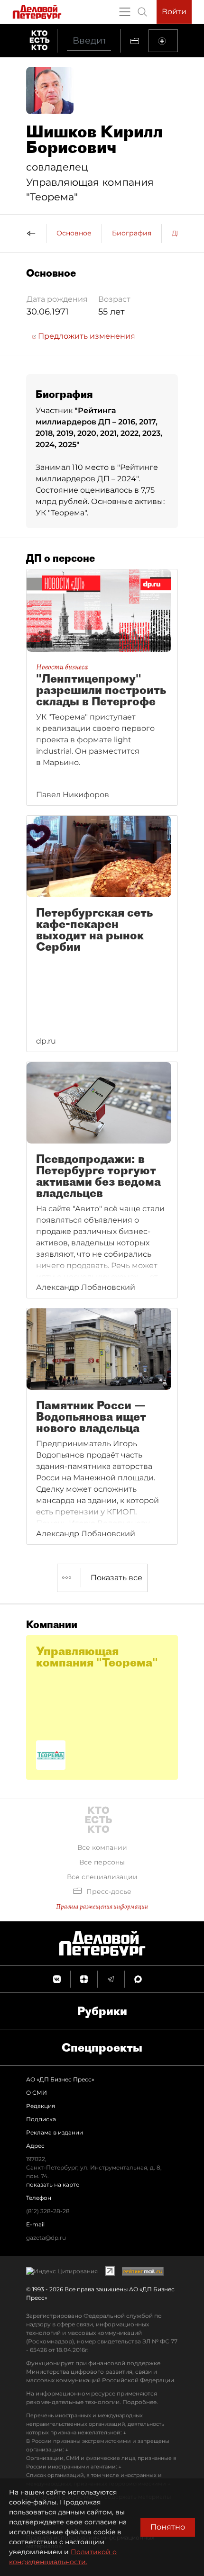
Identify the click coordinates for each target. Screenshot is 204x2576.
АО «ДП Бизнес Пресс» (60, 2079)
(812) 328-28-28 (48, 2211)
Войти (174, 12)
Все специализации (102, 1877)
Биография (132, 233)
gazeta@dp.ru (46, 2238)
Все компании (102, 1847)
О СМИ (37, 2093)
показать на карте (53, 2184)
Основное (74, 233)
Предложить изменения (86, 336)
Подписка (41, 2119)
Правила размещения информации (102, 1906)
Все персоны (102, 1862)
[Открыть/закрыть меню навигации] (125, 12)
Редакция (41, 2106)
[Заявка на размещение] (163, 41)
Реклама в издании (55, 2132)
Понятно (168, 2527)
